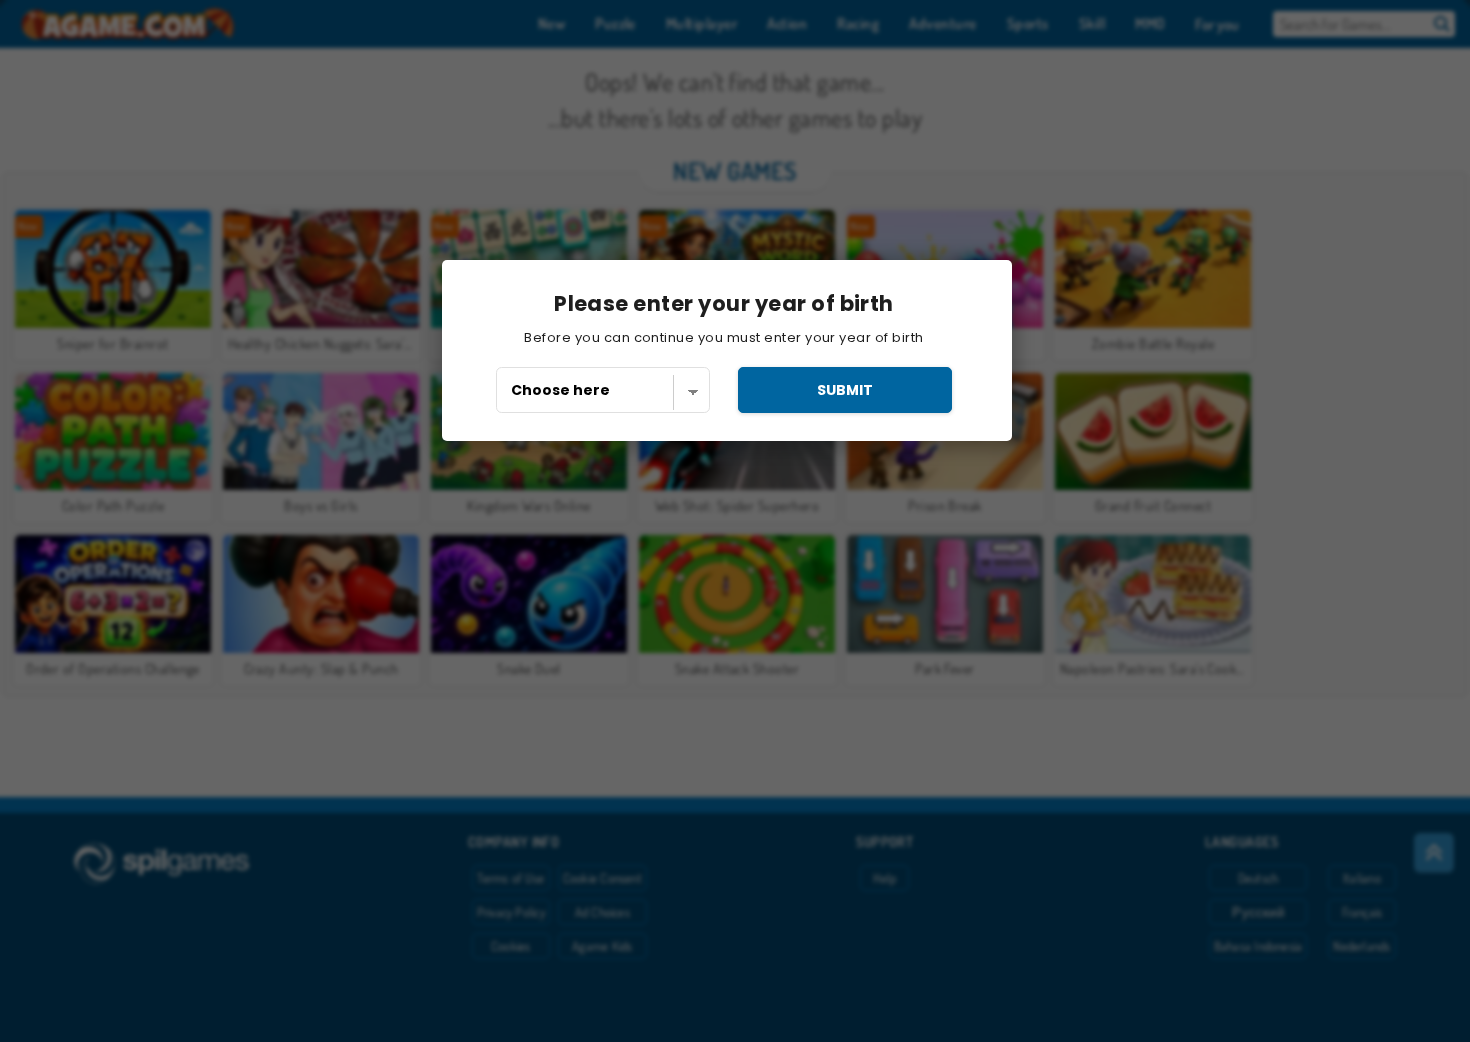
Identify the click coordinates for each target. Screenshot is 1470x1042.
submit (845, 390)
